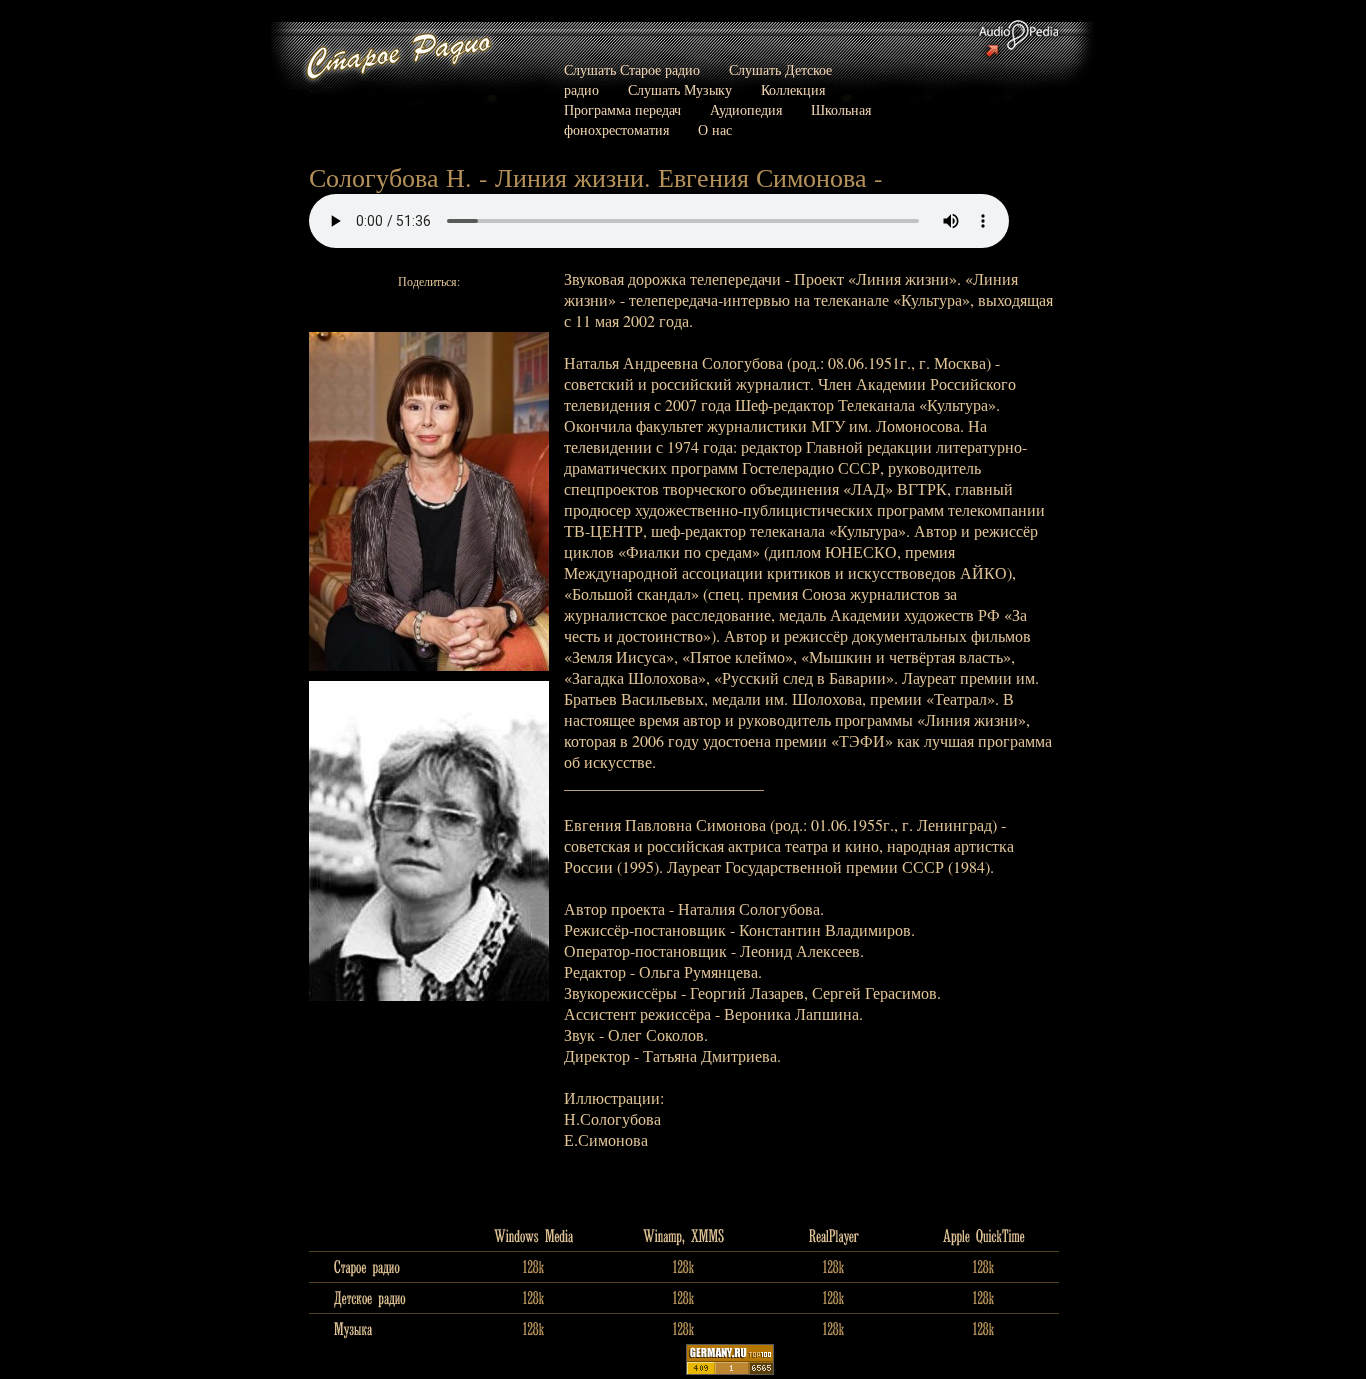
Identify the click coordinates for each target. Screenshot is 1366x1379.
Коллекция (793, 89)
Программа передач (622, 109)
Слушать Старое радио (632, 69)
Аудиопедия (746, 109)
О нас (715, 129)
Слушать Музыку (680, 89)
